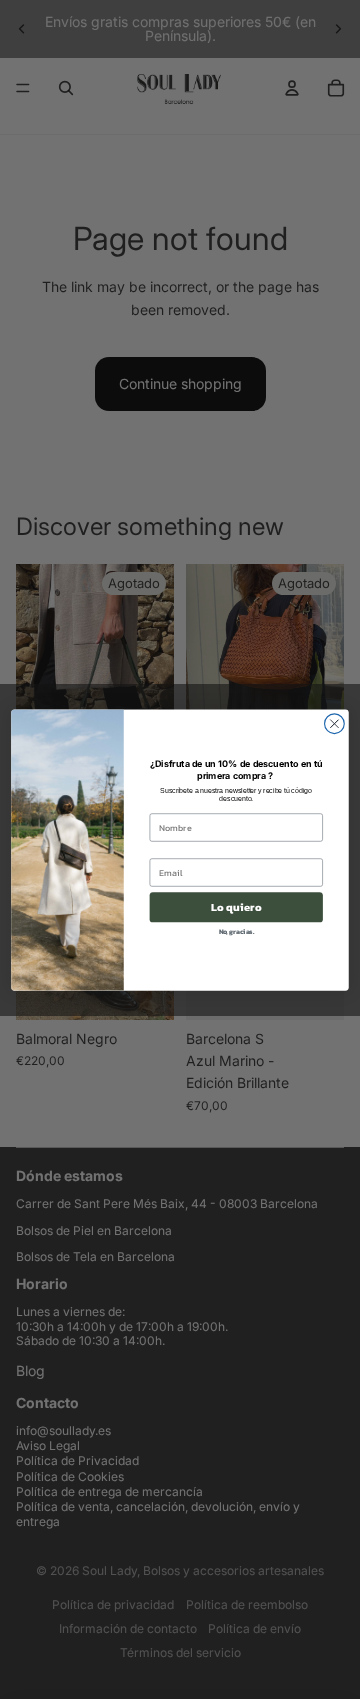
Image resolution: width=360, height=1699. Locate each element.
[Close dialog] (335, 723)
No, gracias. (236, 932)
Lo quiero (236, 907)
